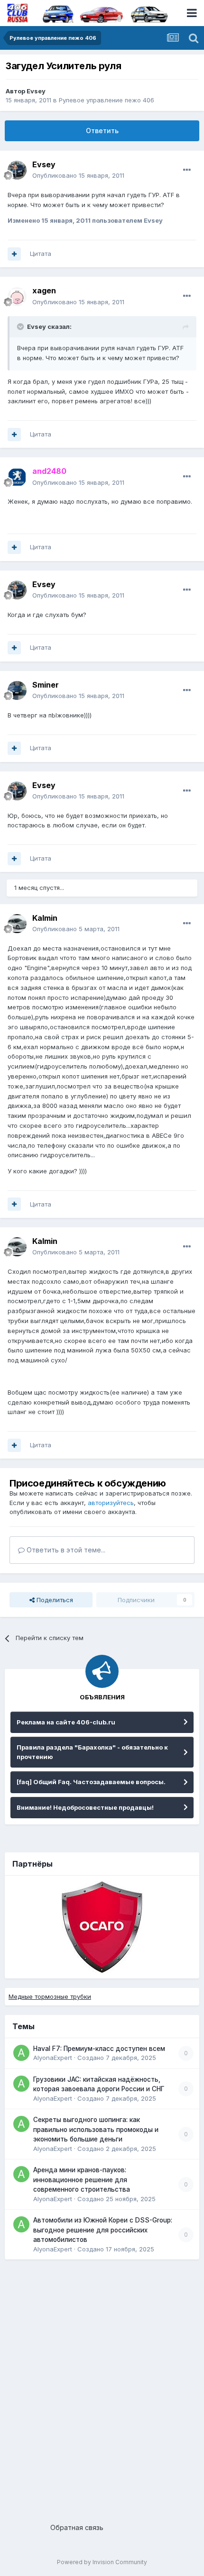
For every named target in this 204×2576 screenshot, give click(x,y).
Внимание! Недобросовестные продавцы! (85, 1807)
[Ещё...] (187, 170)
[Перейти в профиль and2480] (17, 477)
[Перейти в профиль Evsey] (17, 170)
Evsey (36, 91)
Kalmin (45, 918)
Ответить (102, 131)
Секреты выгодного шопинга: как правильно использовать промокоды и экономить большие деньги (96, 2129)
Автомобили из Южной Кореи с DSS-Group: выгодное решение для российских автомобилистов (103, 2230)
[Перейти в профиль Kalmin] (17, 924)
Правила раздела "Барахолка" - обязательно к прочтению (92, 1752)
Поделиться (54, 1600)
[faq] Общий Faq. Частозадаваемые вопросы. (91, 1782)
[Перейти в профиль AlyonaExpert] (21, 2053)
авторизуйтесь (111, 1503)
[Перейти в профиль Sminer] (17, 690)
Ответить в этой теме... (65, 1550)
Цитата (41, 254)
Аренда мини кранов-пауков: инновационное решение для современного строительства (82, 2180)
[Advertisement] (102, 2387)
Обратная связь (77, 2527)
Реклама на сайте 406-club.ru (66, 1722)
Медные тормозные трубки (50, 1996)
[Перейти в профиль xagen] (17, 297)
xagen (44, 290)
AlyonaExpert (53, 2058)
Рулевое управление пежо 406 (107, 100)
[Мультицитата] (14, 254)
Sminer (46, 685)
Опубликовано (78, 175)
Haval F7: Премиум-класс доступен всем (99, 2049)
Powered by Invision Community (102, 2562)
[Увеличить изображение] (12, 512)
